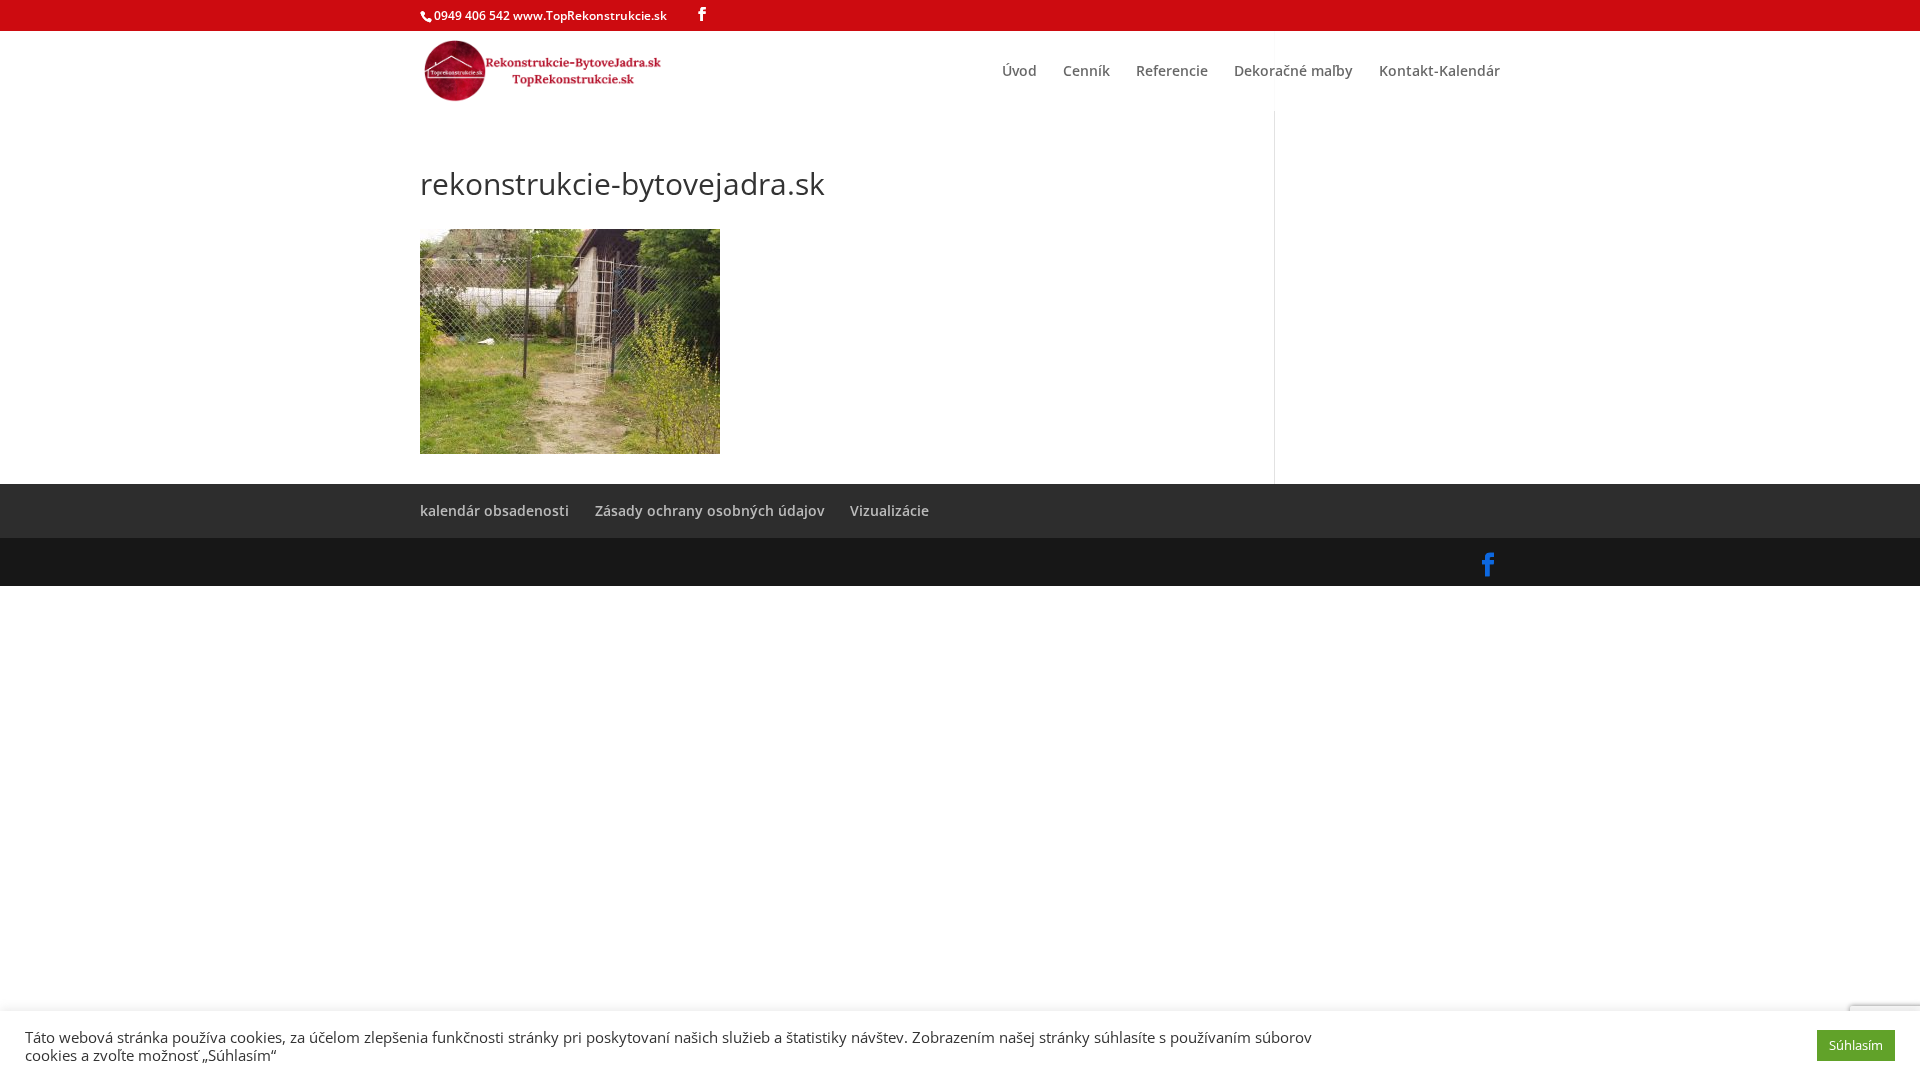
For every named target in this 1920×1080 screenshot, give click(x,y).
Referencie (1172, 72)
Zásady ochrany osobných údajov (709, 510)
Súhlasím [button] (1856, 1045)
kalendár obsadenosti (494, 510)
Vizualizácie (889, 510)
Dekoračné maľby (1293, 72)
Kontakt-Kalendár (1439, 72)
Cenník (1086, 72)
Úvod (1019, 72)
